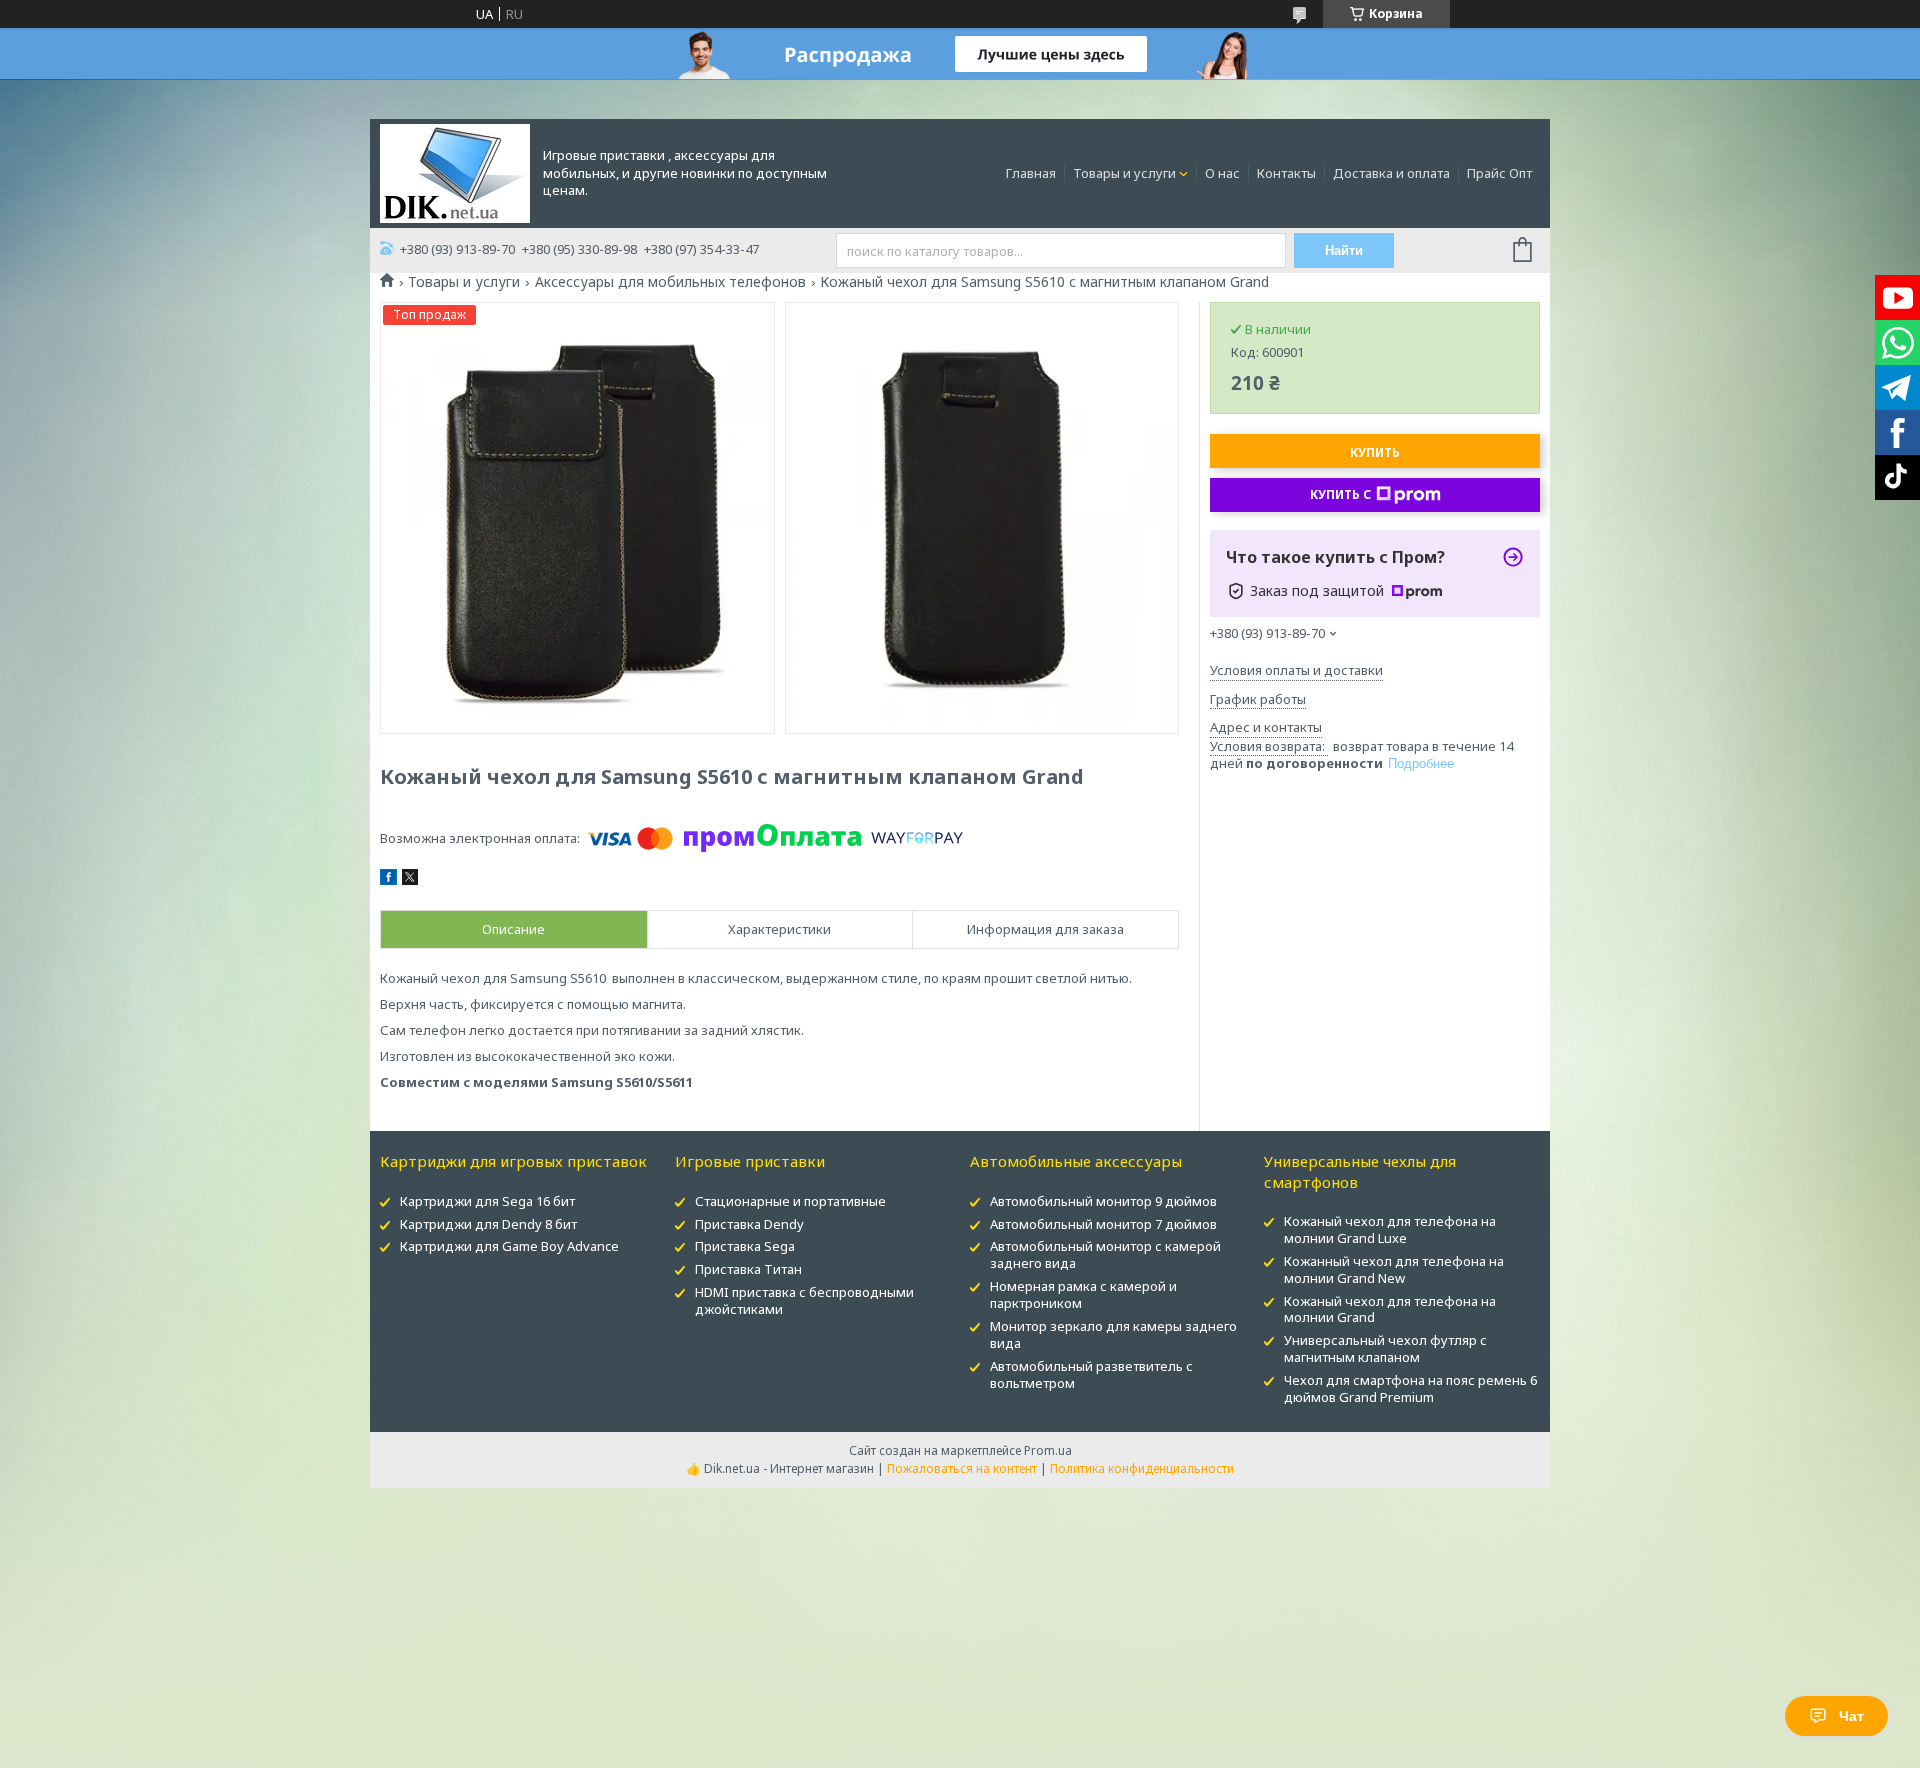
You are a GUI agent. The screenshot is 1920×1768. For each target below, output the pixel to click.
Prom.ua (1048, 1450)
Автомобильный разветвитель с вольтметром (1091, 1374)
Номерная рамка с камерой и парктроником (1083, 1294)
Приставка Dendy (749, 1224)
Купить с (1340, 494)
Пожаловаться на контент (962, 1468)
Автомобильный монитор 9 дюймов (1103, 1201)
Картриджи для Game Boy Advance (509, 1246)
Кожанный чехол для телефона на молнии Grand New (1394, 1269)
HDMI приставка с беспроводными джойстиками (804, 1300)
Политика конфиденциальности (1142, 1468)
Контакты (1286, 173)
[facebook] (388, 880)
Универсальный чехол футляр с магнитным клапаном (1385, 1348)
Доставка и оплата (1391, 173)
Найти (1344, 250)
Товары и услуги (1124, 173)
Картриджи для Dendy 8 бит (488, 1224)
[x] (410, 880)
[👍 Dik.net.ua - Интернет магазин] (455, 172)
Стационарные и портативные (790, 1201)
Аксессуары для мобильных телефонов (670, 282)
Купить (1375, 452)
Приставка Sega (745, 1246)
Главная (1031, 173)
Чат (1851, 1716)
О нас (1222, 173)
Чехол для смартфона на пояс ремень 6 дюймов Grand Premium (1410, 1388)
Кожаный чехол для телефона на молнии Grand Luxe (1390, 1229)
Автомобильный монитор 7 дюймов (1103, 1224)
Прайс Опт (1499, 173)
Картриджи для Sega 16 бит (487, 1201)
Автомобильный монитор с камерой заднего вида (1105, 1254)
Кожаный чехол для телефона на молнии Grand (1390, 1309)
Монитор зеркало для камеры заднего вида (1113, 1334)
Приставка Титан (748, 1269)
